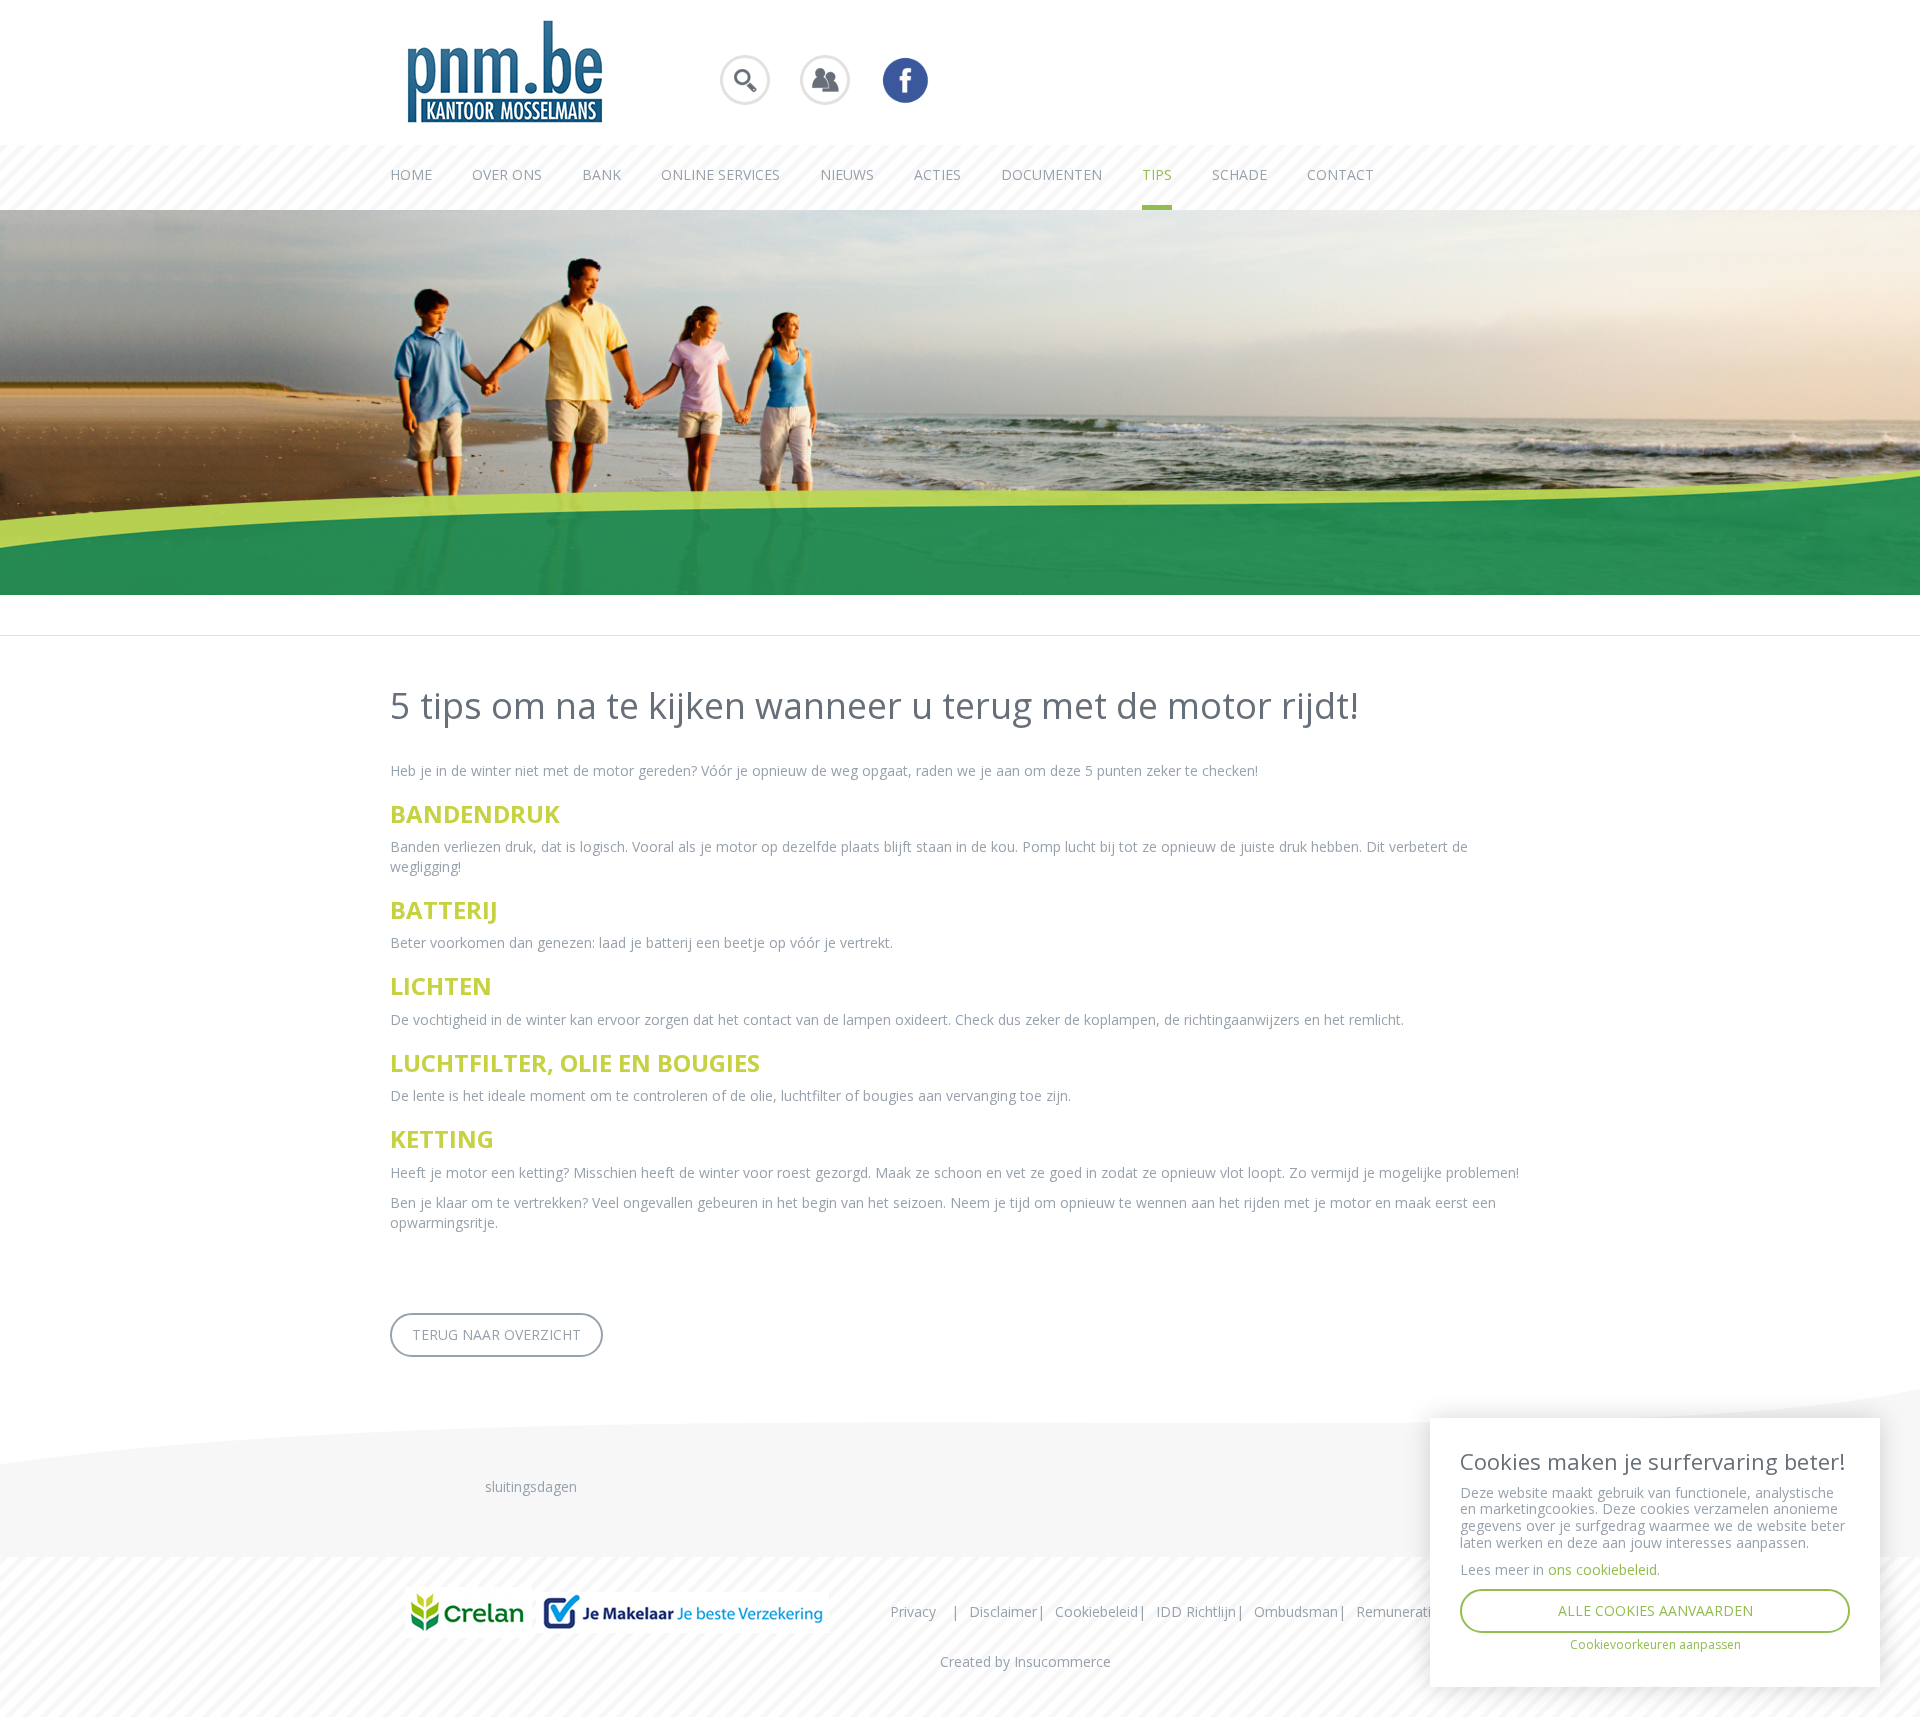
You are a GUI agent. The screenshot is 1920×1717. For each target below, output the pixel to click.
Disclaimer (1003, 1611)
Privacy (913, 1611)
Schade (1239, 174)
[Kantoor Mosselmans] (505, 70)
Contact (1340, 174)
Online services (720, 174)
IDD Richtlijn (1196, 1611)
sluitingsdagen (531, 1486)
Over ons (507, 174)
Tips (1157, 174)
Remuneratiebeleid (1416, 1611)
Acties (937, 174)
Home (411, 174)
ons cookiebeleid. (1604, 1569)
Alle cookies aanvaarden (1655, 1610)
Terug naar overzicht (496, 1334)
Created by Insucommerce (1025, 1661)
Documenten (1051, 174)
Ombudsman (1296, 1611)
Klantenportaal (825, 80)
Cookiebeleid (1096, 1611)
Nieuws (847, 174)
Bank (601, 174)
